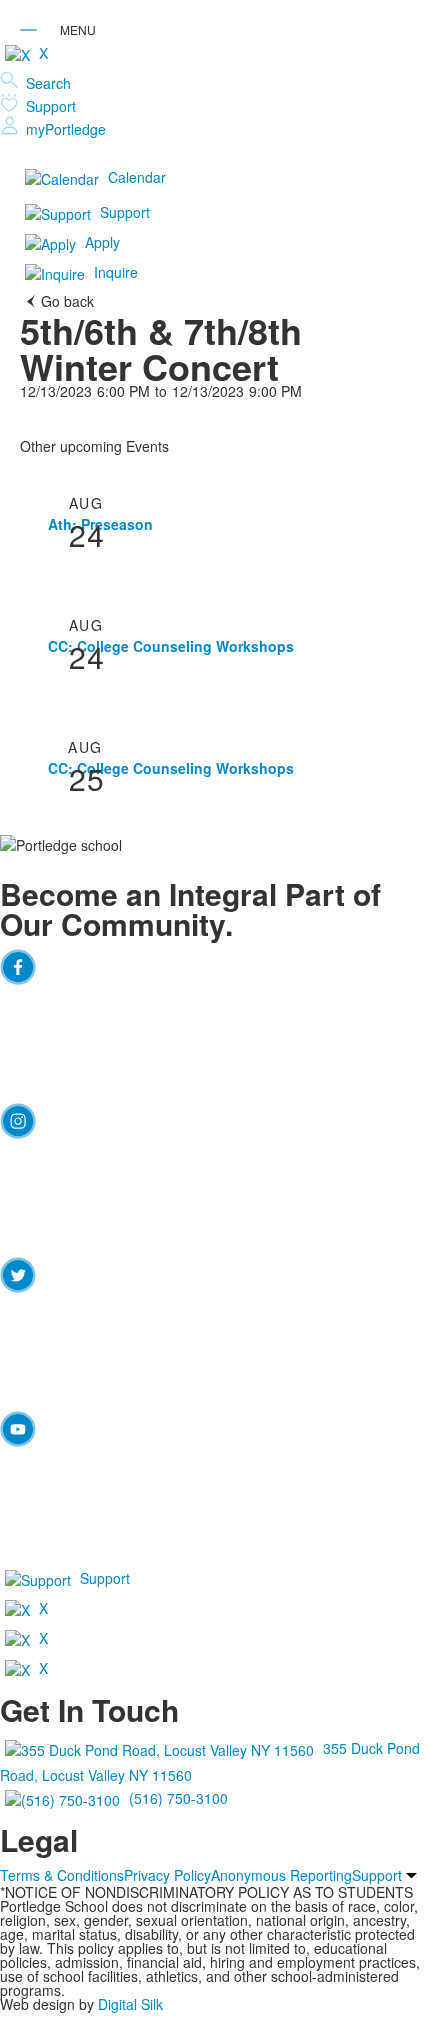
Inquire (116, 272)
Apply (102, 242)
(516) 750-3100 (178, 1798)
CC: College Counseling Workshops (171, 646)
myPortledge (66, 129)
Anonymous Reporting (281, 1875)
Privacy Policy (167, 1875)
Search (48, 83)
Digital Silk (130, 2004)
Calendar (137, 177)
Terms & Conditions (62, 1875)
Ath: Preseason (100, 524)
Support (51, 106)
